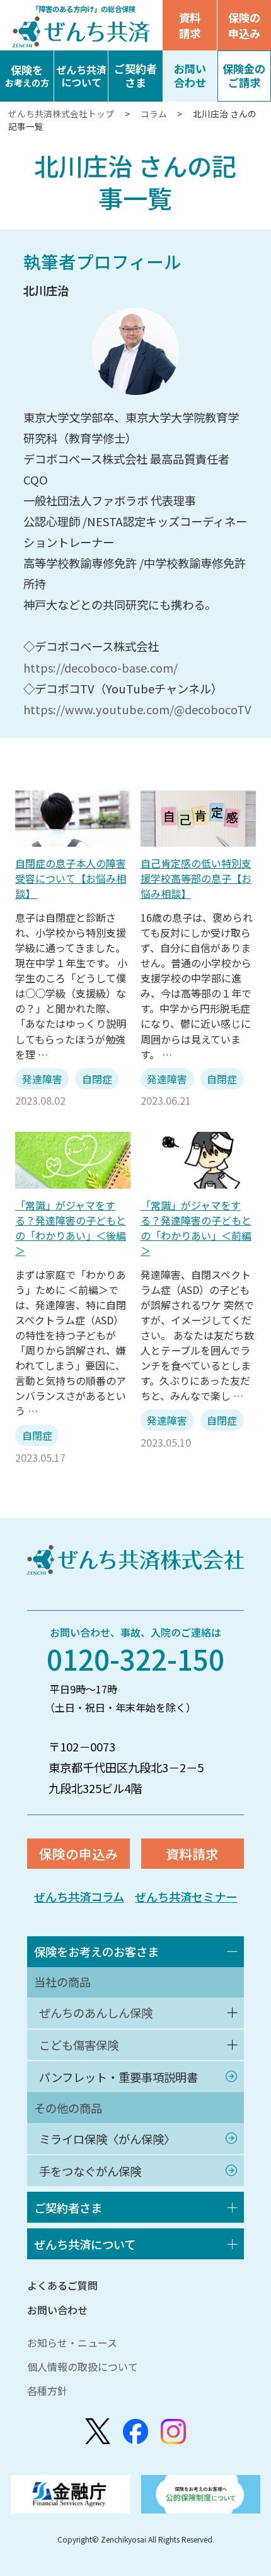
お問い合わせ (57, 2310)
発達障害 (42, 1079)
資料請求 (190, 25)
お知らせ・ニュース (72, 2343)
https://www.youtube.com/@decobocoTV (137, 709)
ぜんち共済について (85, 2244)
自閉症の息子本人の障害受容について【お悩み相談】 (71, 878)
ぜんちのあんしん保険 (96, 2013)
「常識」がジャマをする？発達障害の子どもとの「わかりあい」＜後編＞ (71, 1228)
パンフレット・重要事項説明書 (118, 2077)
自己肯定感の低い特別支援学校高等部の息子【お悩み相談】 (196, 878)
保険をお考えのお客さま (96, 1951)
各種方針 (47, 2391)
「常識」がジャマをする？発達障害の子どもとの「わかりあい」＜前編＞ (196, 1228)
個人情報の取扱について (83, 2367)
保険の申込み (79, 1854)
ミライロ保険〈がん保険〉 (107, 2139)
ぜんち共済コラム (79, 1897)
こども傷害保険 (79, 2045)
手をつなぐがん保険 (90, 2171)
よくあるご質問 (62, 2285)
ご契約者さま (68, 2208)
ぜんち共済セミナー (186, 1897)
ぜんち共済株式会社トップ (62, 114)
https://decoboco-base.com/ (101, 668)
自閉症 (97, 1079)
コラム (154, 114)
